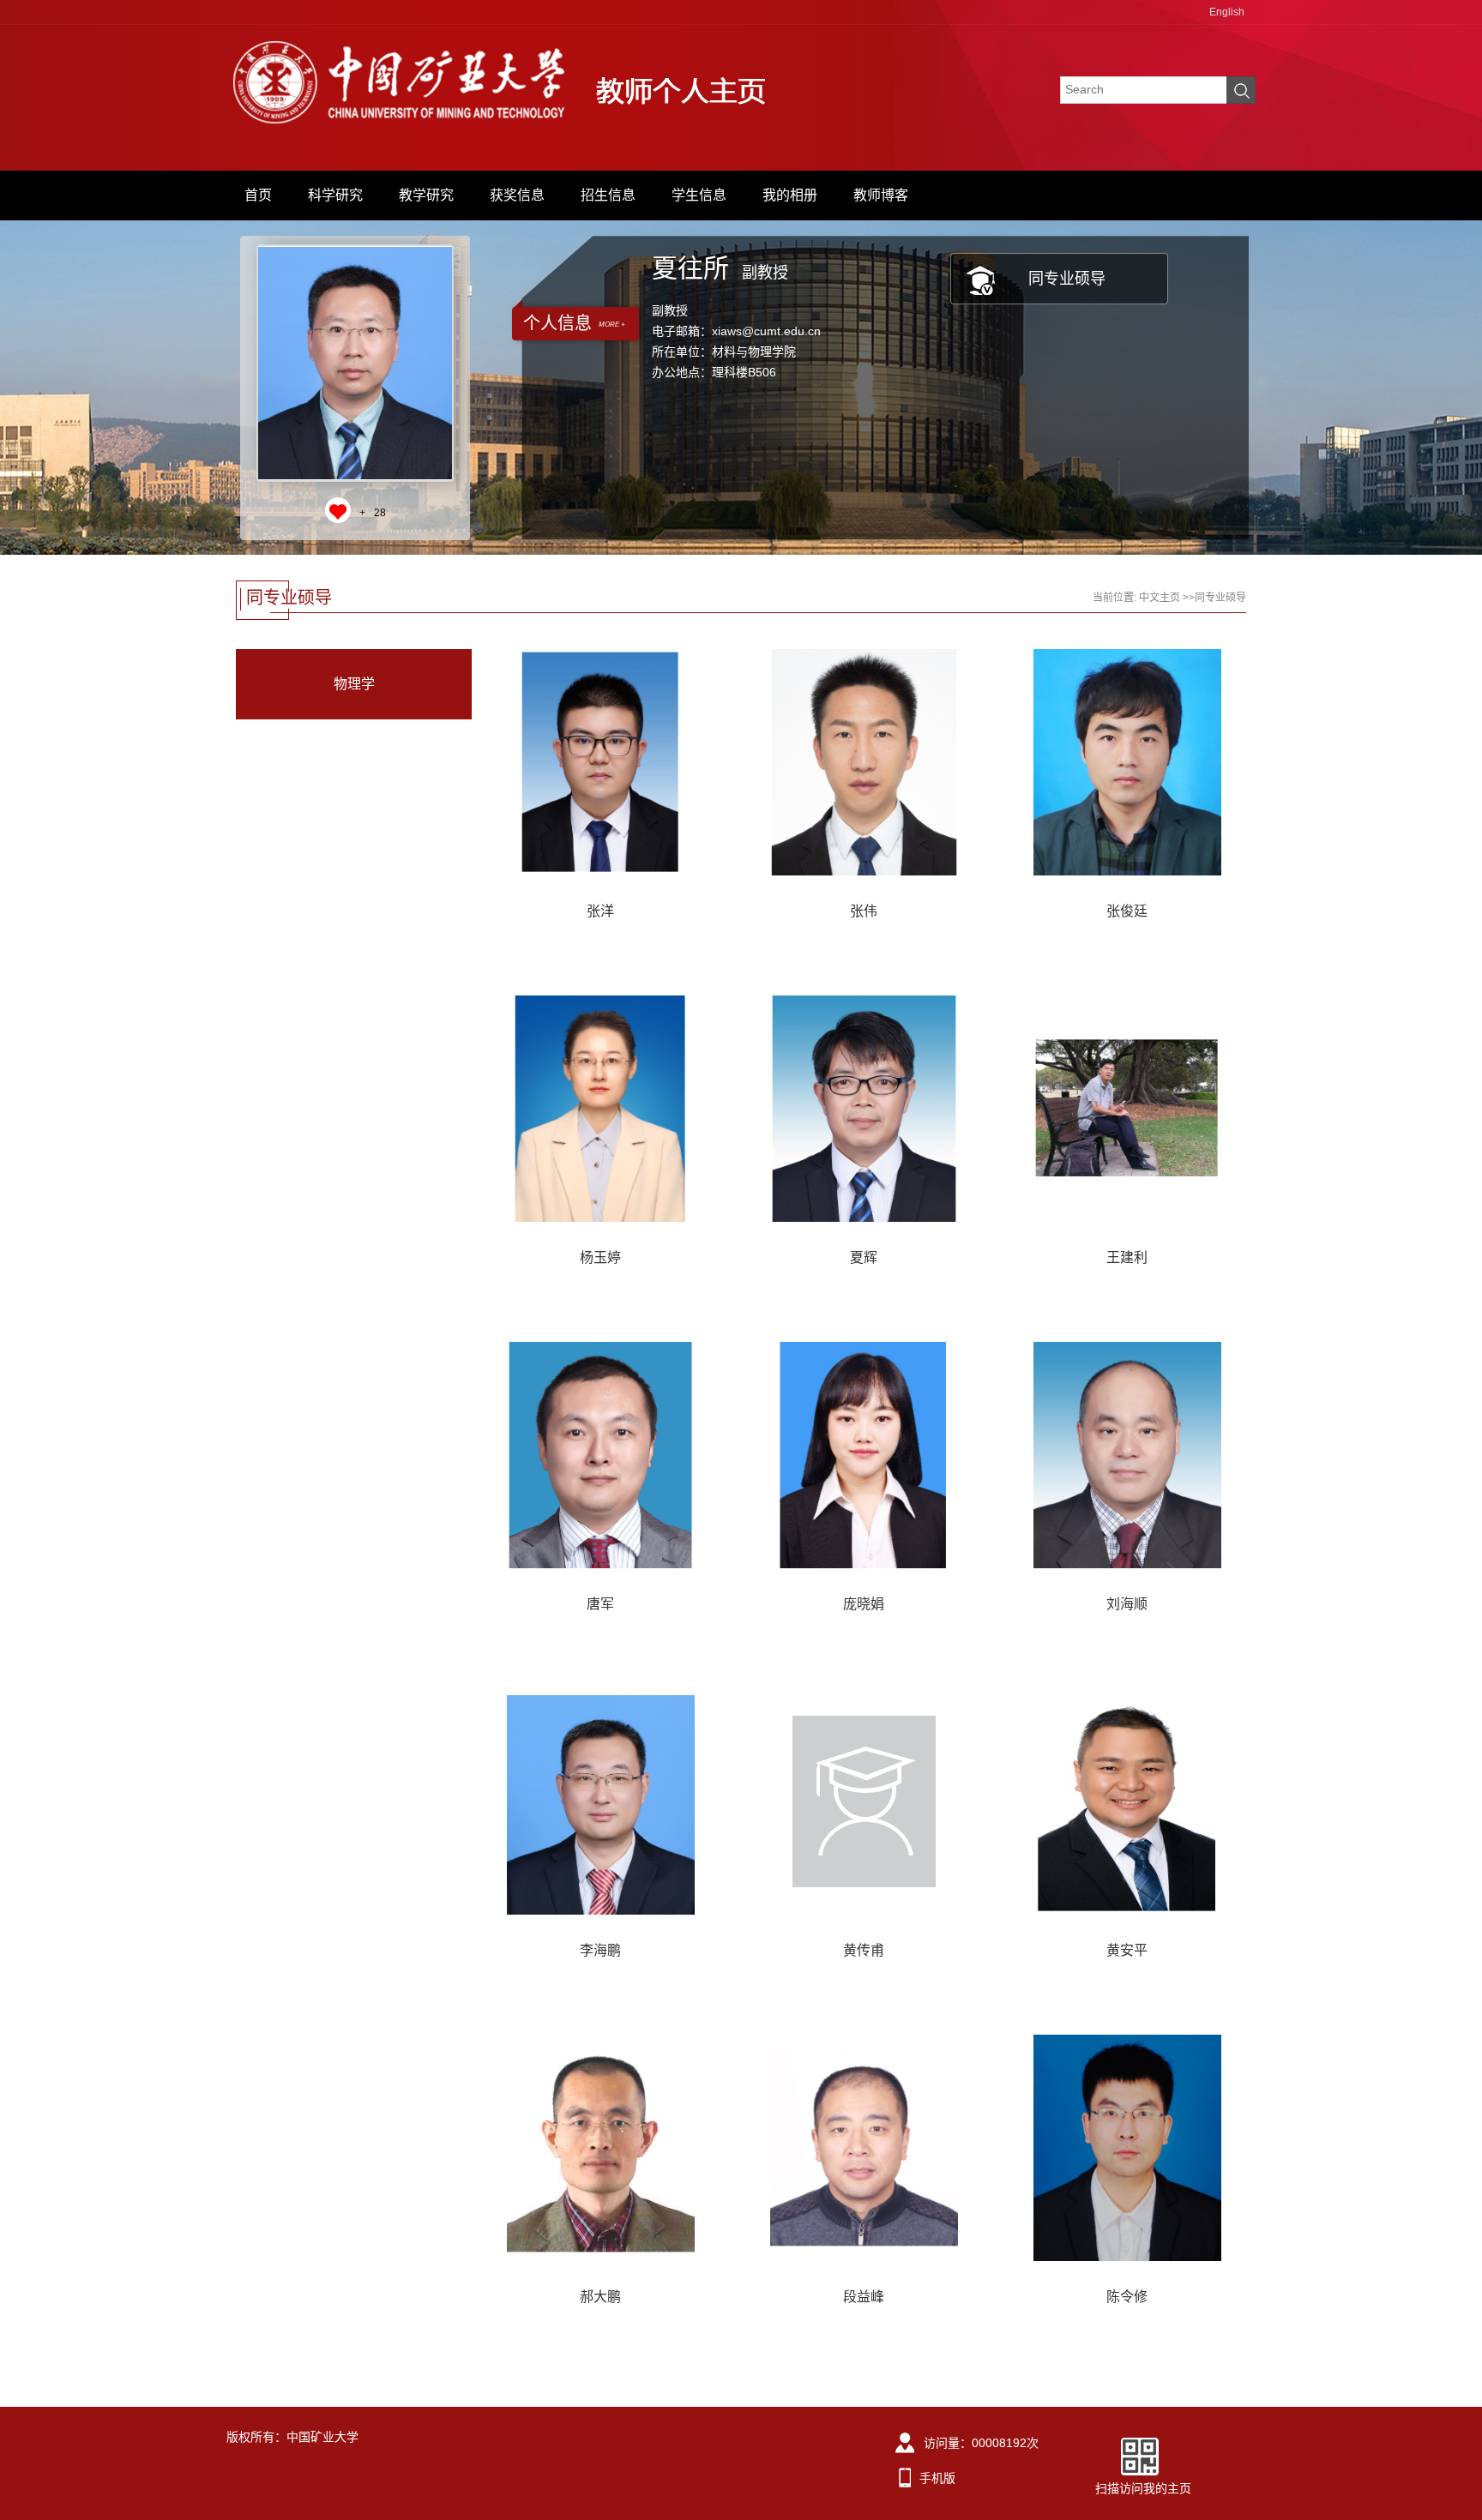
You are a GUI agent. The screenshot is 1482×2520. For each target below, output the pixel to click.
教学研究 (426, 195)
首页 (258, 195)
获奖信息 (517, 195)
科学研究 (335, 195)
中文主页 (1160, 598)
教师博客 (881, 195)
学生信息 (699, 195)
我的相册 (790, 195)
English (1227, 12)
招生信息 (608, 195)
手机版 (937, 2478)
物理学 (354, 684)
